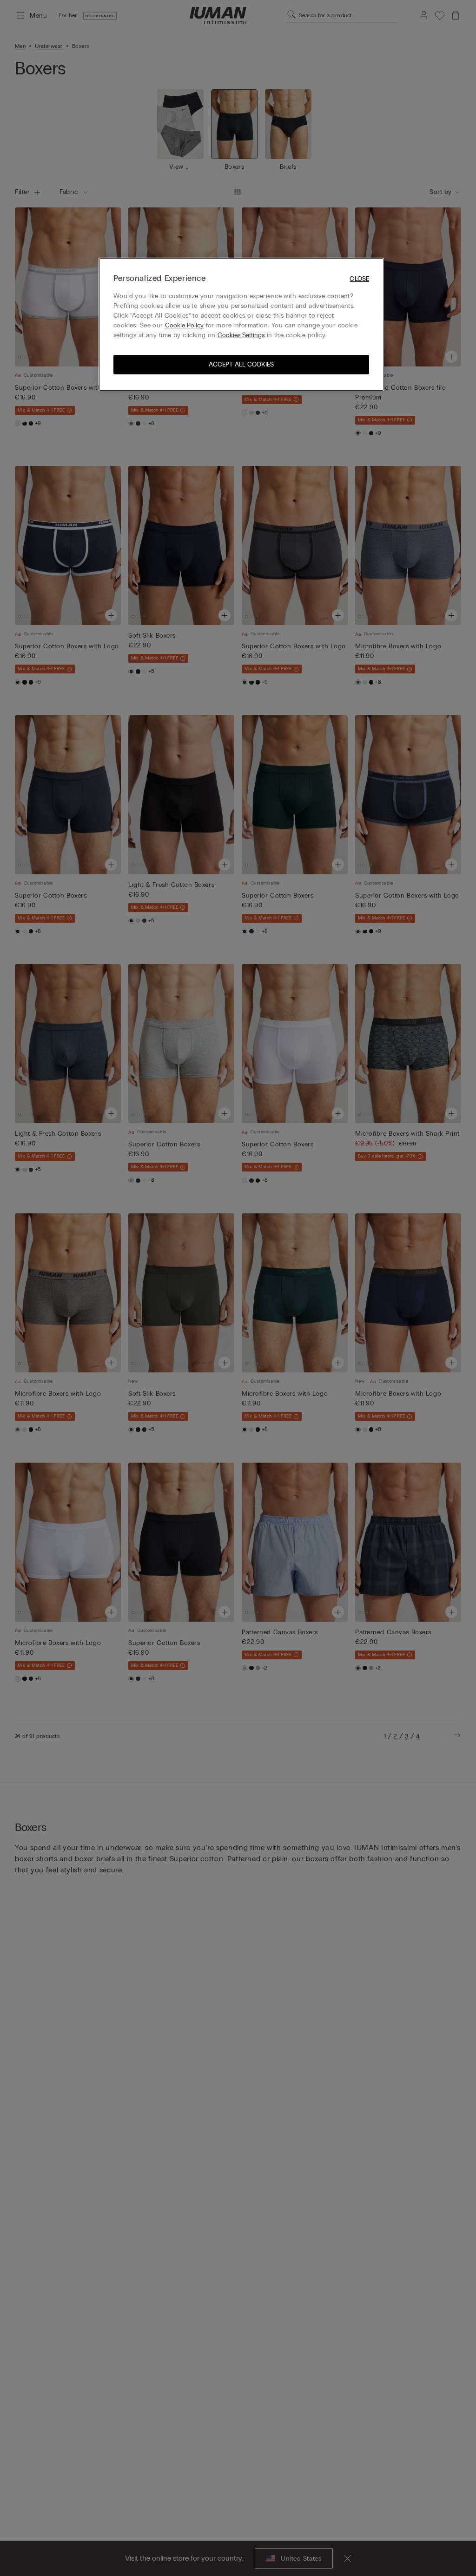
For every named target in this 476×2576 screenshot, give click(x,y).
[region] (241, 324)
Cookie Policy (184, 325)
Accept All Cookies (241, 364)
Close (359, 279)
